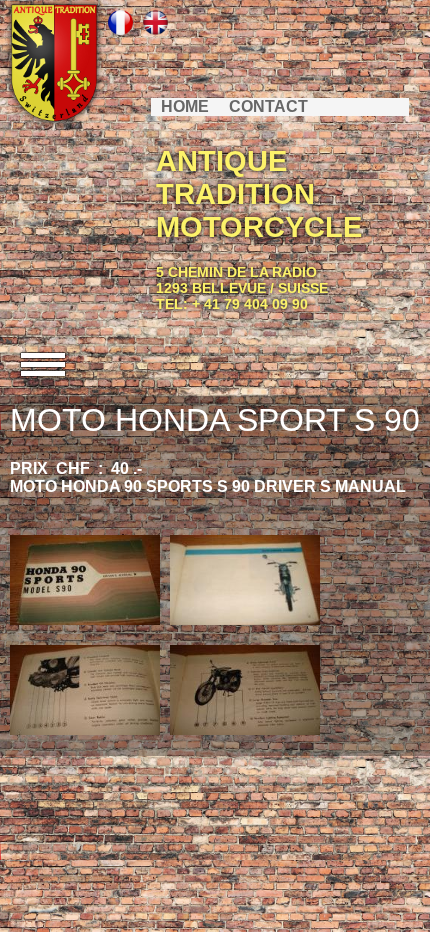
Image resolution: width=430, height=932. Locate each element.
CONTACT (268, 106)
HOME (185, 106)
